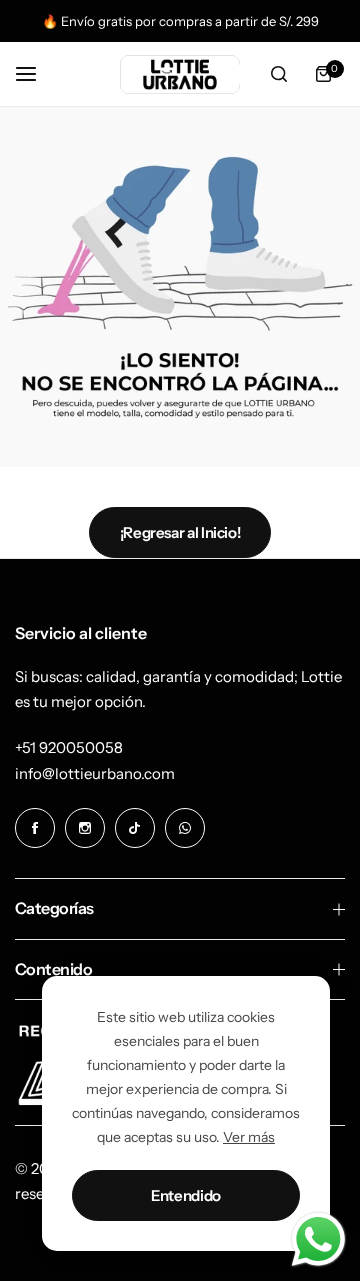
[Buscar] (279, 74)
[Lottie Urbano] (180, 74)
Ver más (249, 1137)
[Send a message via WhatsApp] (318, 1239)
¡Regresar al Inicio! (180, 532)
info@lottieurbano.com (95, 773)
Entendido (186, 1195)
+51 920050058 (69, 747)
